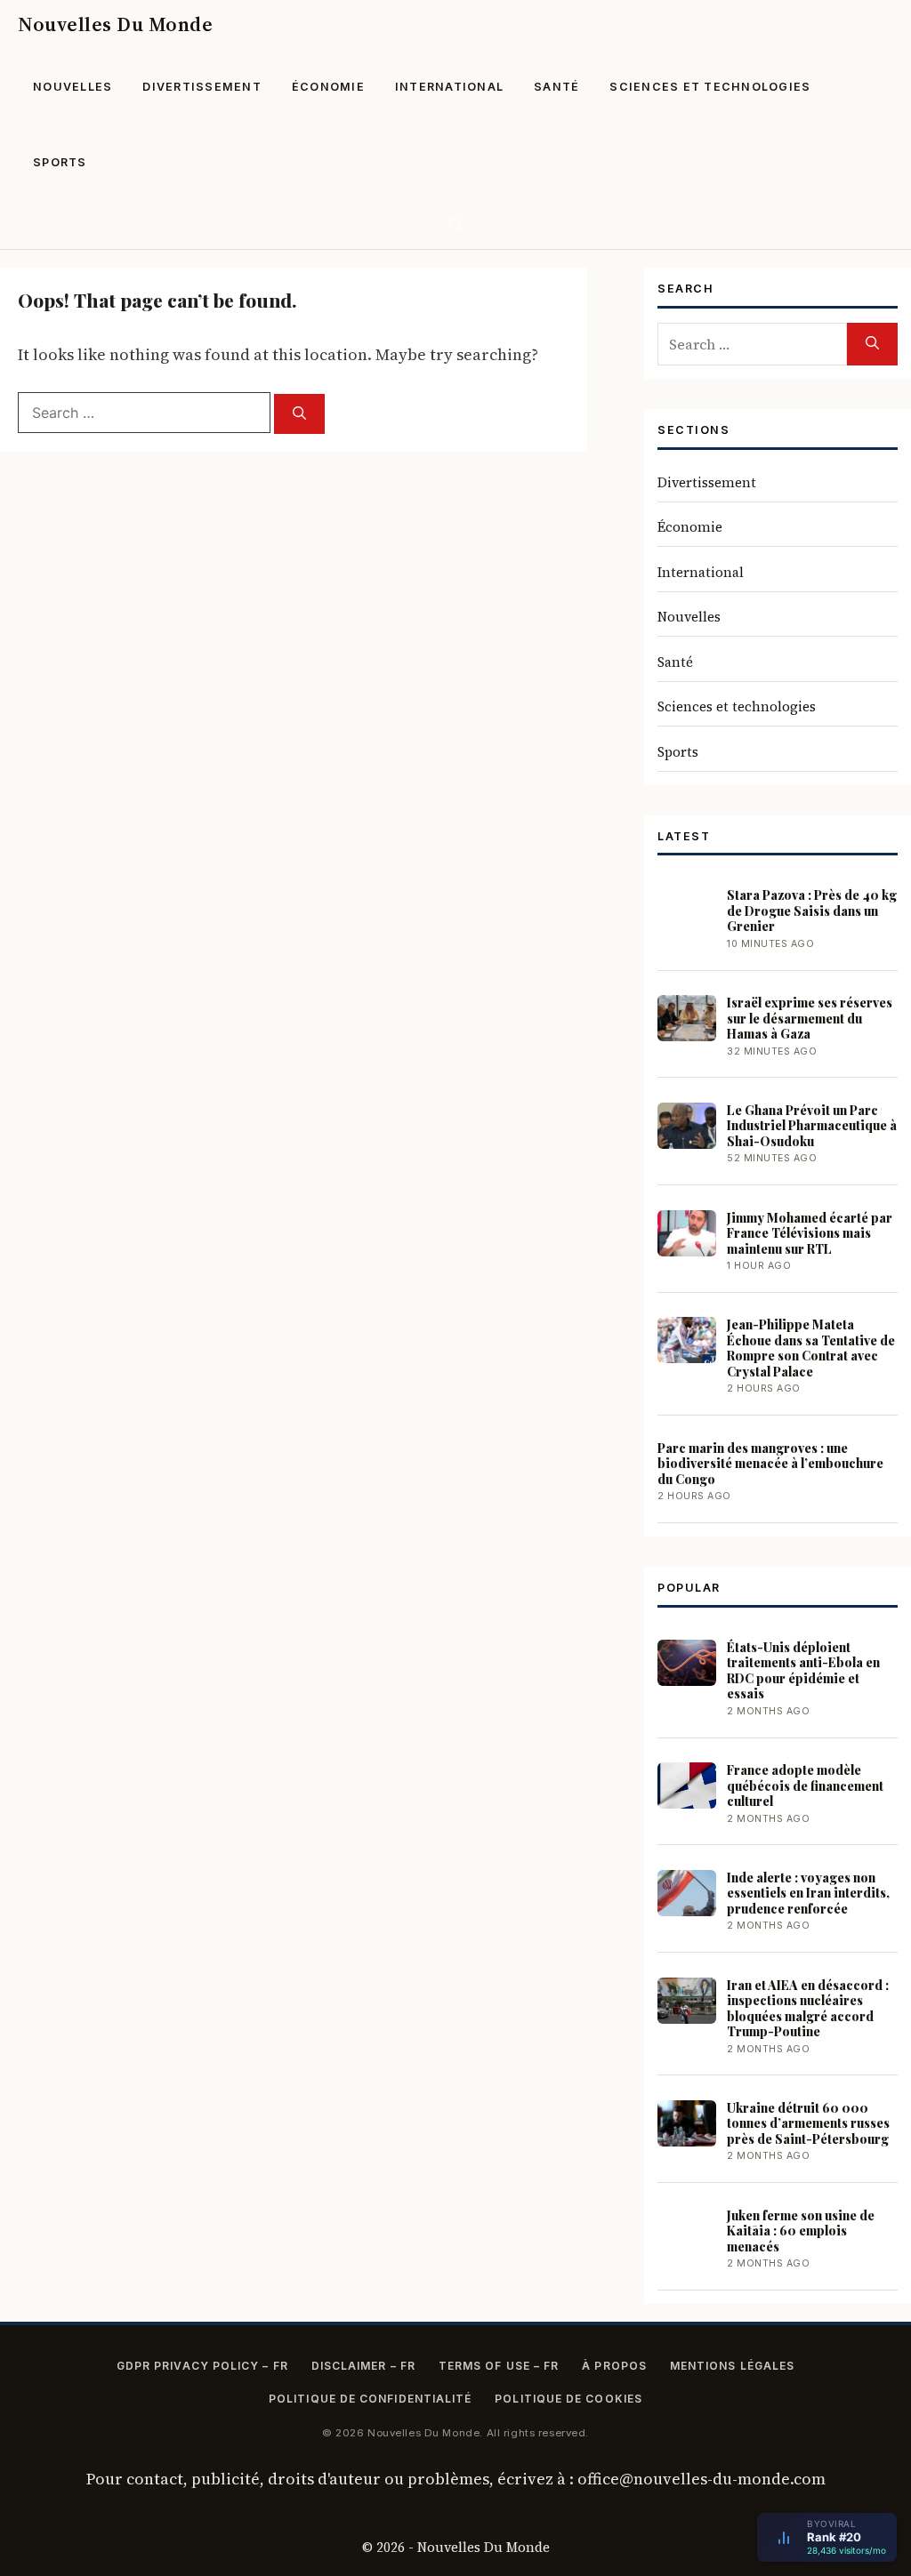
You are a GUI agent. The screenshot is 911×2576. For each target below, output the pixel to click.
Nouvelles (73, 87)
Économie (328, 87)
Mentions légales (732, 2366)
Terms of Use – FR (499, 2366)
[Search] (299, 414)
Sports (60, 162)
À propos (614, 2366)
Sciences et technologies (710, 87)
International (449, 87)
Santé (556, 87)
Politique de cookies (568, 2399)
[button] (456, 225)
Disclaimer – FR (363, 2366)
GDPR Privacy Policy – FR (202, 2366)
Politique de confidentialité (370, 2399)
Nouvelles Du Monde (115, 24)
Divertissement (202, 87)
